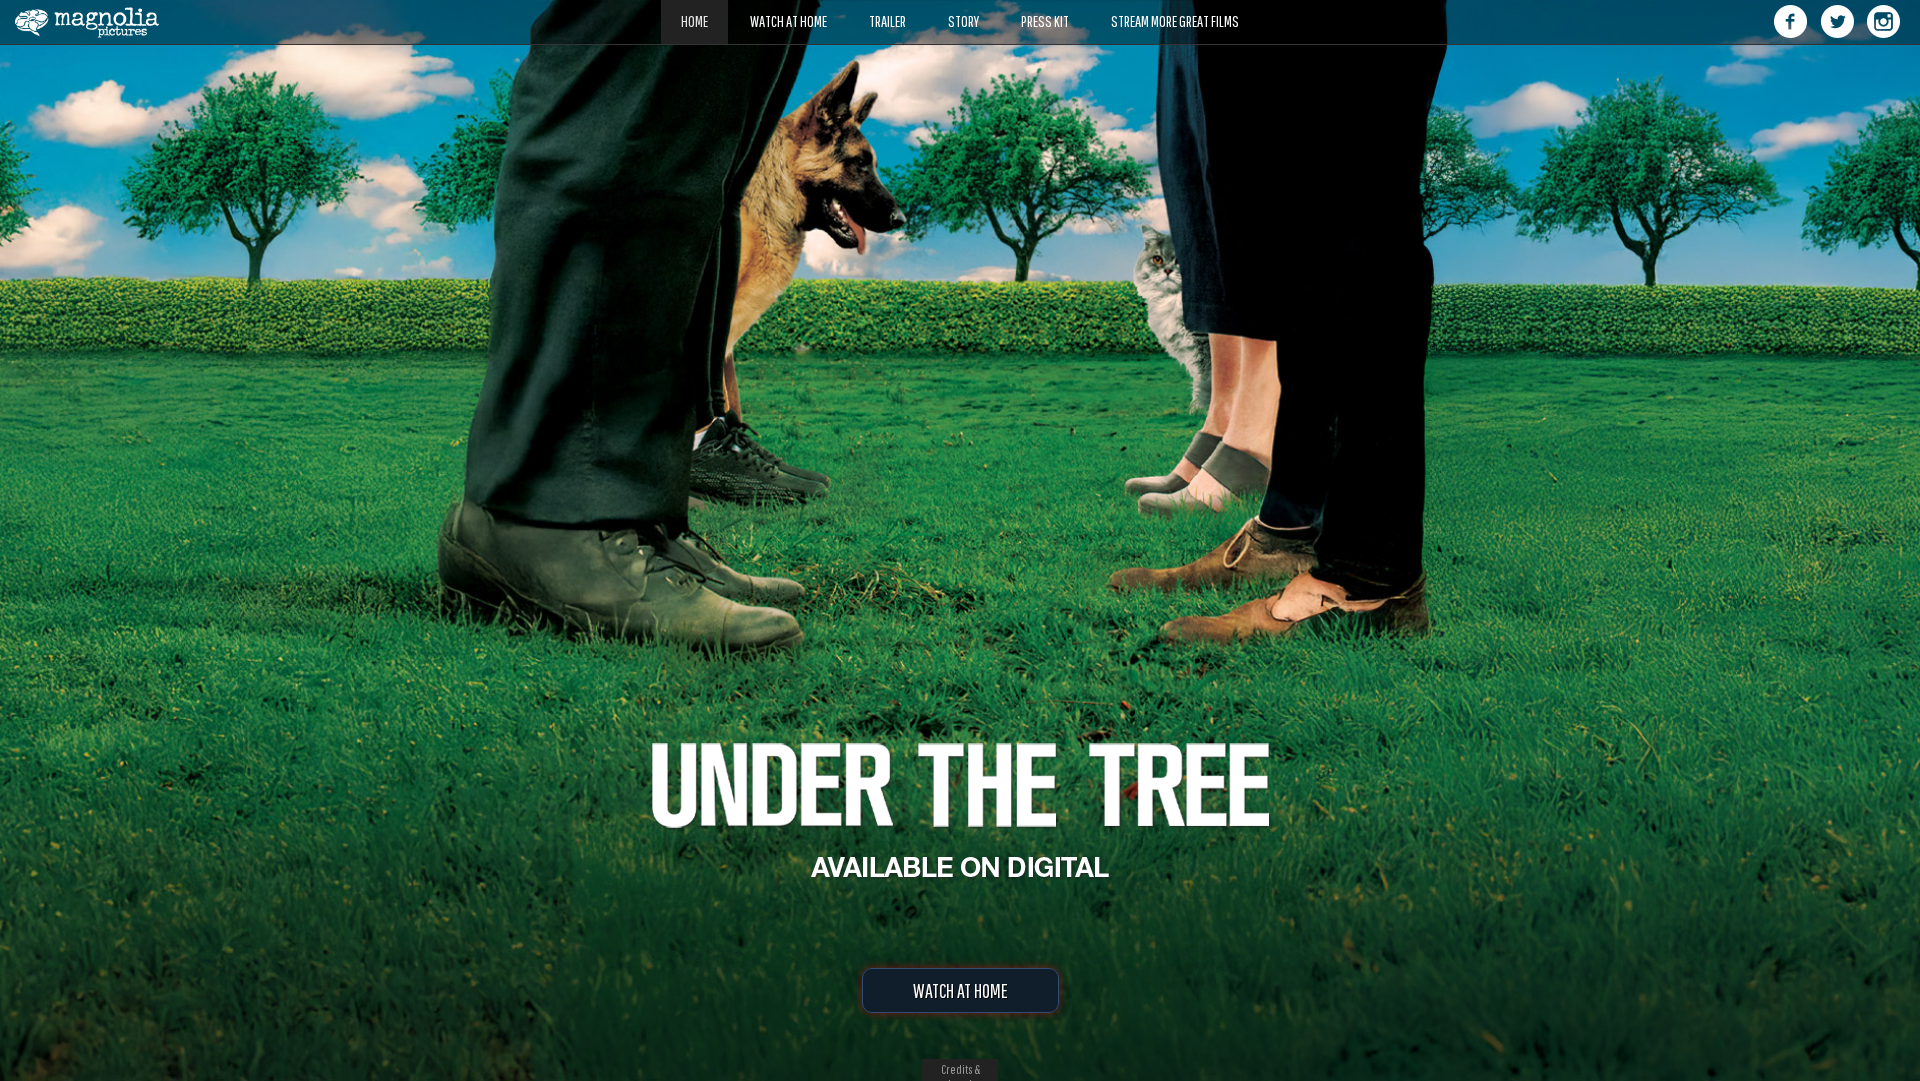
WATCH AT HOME (960, 990)
